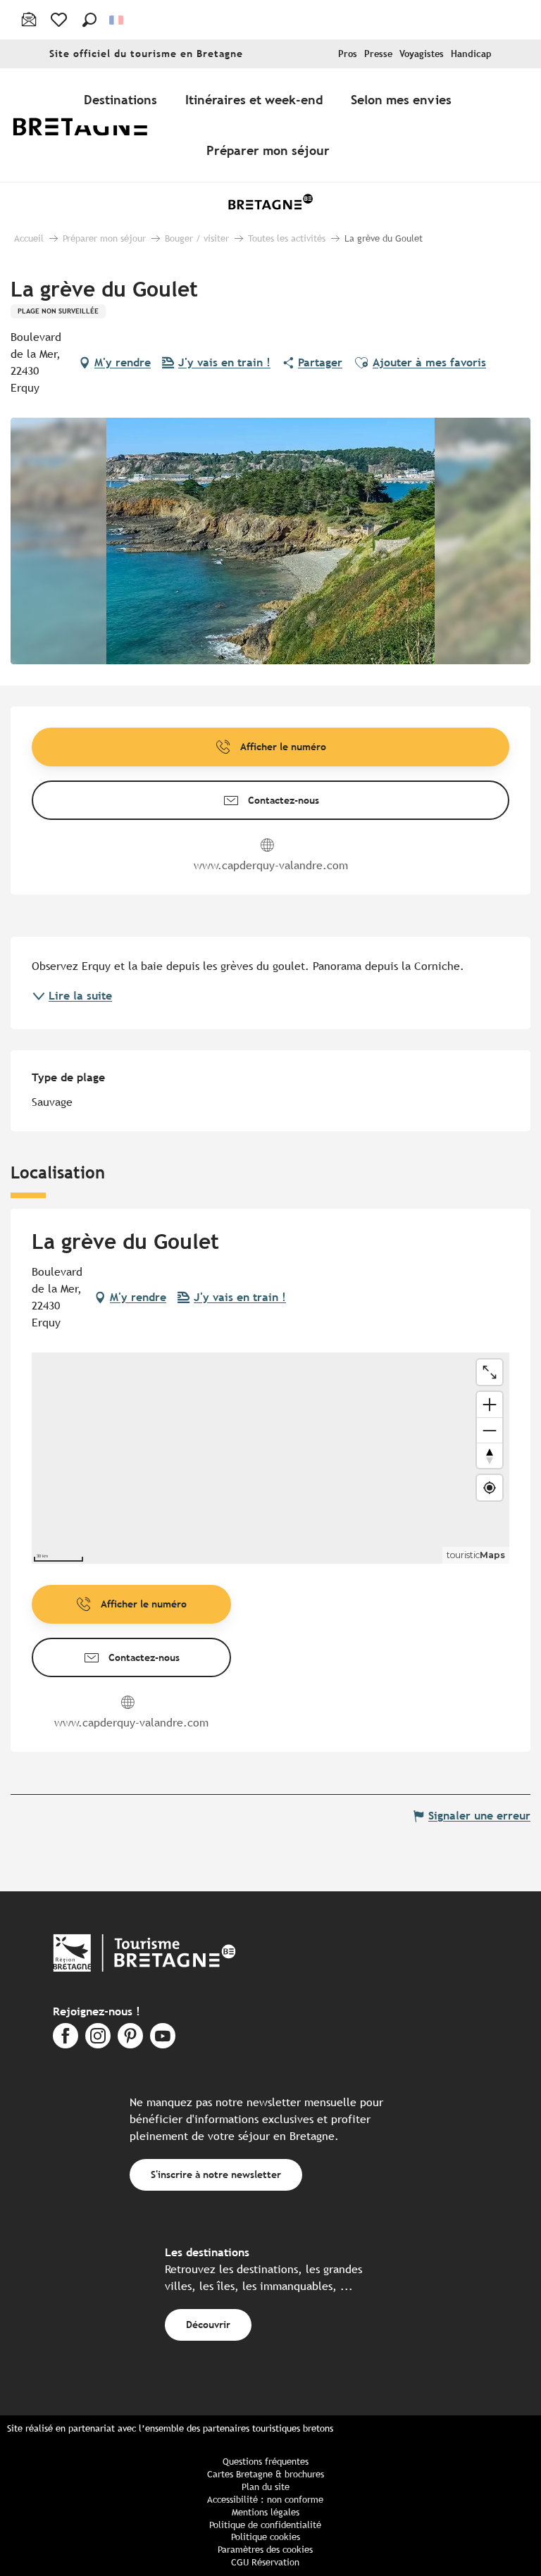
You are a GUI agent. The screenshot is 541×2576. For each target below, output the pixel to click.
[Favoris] (60, 20)
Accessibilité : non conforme (265, 2500)
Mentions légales (266, 2512)
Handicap (471, 54)
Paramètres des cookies (265, 2550)
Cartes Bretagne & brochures (266, 2474)
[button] (89, 20)
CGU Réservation (265, 2562)
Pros (348, 54)
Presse (378, 54)
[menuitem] (90, 125)
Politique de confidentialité (265, 2525)
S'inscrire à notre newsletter (216, 2174)
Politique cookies (266, 2537)
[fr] (117, 20)
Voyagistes (422, 54)
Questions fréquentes (266, 2462)
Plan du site (266, 2487)
